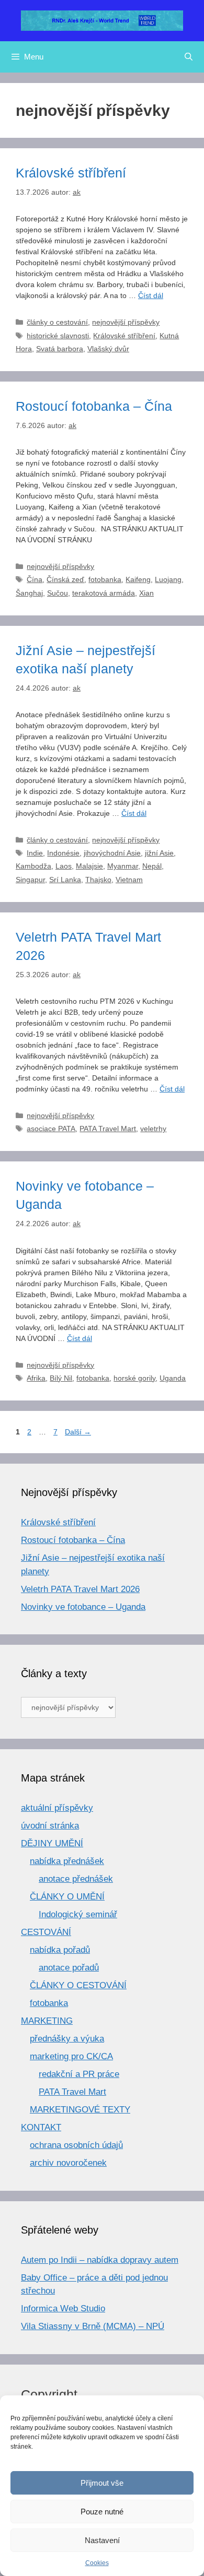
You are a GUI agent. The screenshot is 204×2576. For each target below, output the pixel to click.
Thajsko (98, 880)
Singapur (30, 880)
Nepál (152, 866)
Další (78, 1432)
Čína (35, 579)
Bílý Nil (61, 1378)
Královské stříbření (71, 173)
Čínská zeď (65, 579)
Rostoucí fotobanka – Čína (94, 406)
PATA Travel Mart (108, 1129)
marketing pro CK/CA (71, 2056)
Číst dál (151, 295)
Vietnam (129, 880)
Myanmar (123, 866)
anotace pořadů (69, 1968)
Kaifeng (138, 579)
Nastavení (102, 2540)
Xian (146, 593)
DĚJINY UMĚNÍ (52, 1843)
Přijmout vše (102, 2483)
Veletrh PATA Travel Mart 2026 (80, 1589)
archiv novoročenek (68, 2163)
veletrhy (153, 1129)
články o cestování (57, 322)
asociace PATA (51, 1129)
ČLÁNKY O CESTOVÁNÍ (78, 1985)
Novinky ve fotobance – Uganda (83, 1607)
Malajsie (89, 866)
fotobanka (105, 579)
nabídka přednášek (67, 1861)
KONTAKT (41, 2127)
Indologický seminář (78, 1914)
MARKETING (47, 2021)
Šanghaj (29, 593)
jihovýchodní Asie (112, 853)
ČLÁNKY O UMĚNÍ (67, 1897)
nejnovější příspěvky (126, 322)
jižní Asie (159, 853)
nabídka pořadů (60, 1950)
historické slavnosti (58, 336)
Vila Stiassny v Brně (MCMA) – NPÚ (93, 2326)
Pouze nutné (102, 2512)
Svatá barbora (60, 349)
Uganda (173, 1378)
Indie (35, 853)
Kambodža (33, 866)
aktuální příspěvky (57, 1808)
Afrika (36, 1378)
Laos (64, 866)
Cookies (97, 2563)
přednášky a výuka (67, 2039)
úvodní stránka (50, 1826)
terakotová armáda (104, 593)
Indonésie (63, 853)
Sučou (58, 593)
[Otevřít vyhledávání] (189, 57)
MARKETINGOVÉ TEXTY (80, 2110)
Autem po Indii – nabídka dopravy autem (100, 2260)
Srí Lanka (65, 880)
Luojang (168, 579)
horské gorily (134, 1378)
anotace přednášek (76, 1879)
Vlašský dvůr (108, 349)
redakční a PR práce (79, 2074)
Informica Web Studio (63, 2308)
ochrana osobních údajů (76, 2145)
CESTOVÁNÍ (46, 1932)
